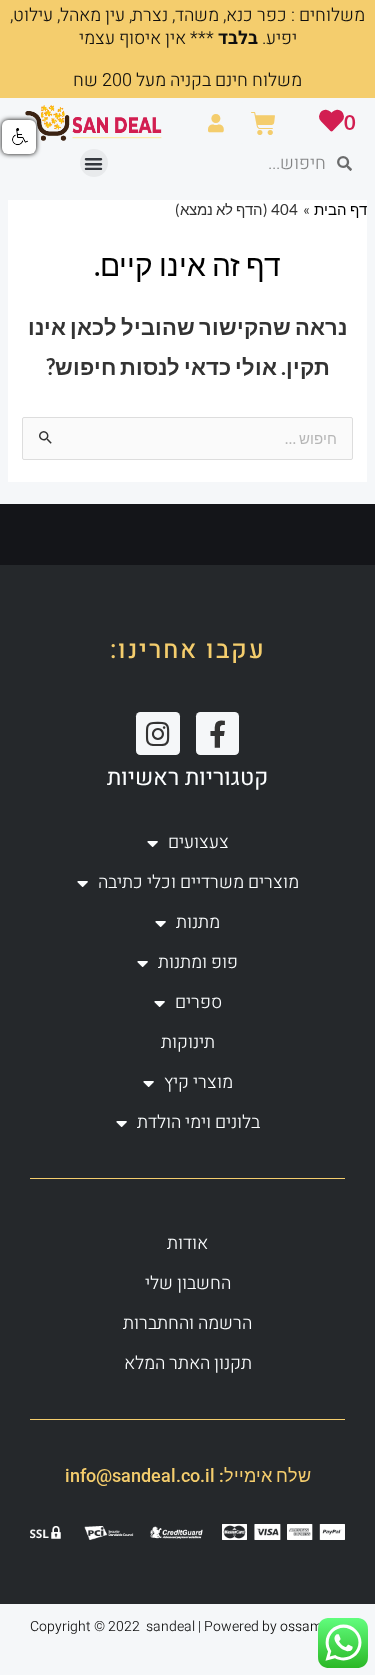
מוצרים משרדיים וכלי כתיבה (198, 882)
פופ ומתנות (198, 962)
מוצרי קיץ (198, 1082)
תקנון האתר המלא (188, 1363)
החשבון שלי (188, 1283)
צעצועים (198, 842)
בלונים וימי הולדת (198, 1122)
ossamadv (312, 1626)
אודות (187, 1243)
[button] (94, 163)
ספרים (198, 1002)
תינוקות (188, 1042)
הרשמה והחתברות (187, 1323)
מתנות (198, 922)
